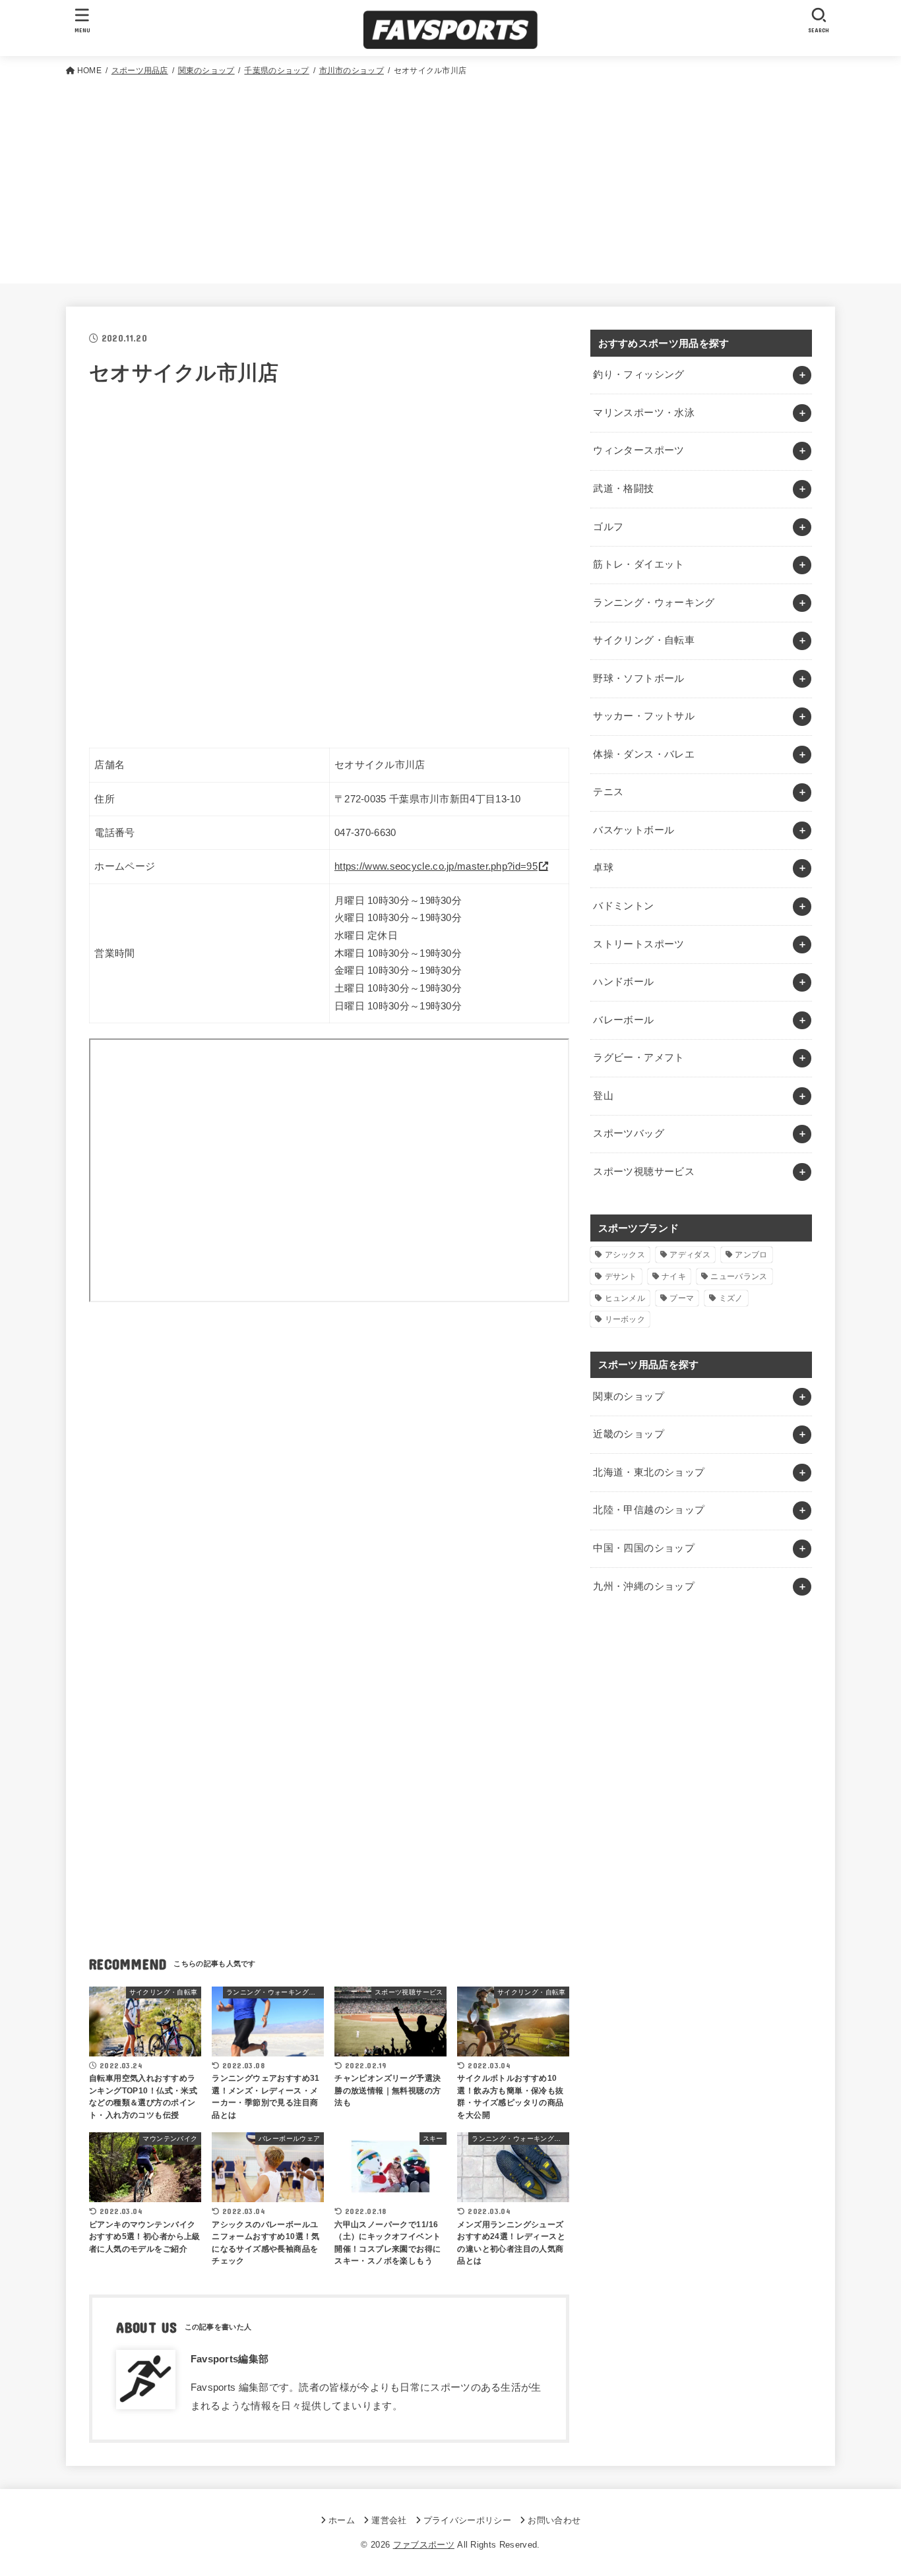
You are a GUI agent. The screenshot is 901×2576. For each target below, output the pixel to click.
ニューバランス (739, 1276)
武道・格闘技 (623, 489)
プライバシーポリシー (467, 2520)
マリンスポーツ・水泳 (644, 413)
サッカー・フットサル (644, 716)
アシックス (625, 1255)
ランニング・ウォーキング (654, 603)
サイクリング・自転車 (644, 640)
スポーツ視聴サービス (644, 1172)
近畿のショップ (629, 1434)
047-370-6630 (365, 833)
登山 (603, 1096)
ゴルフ (608, 527)
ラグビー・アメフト (638, 1058)
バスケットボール (634, 830)
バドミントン (623, 906)
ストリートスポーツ (638, 944)
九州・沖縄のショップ (644, 1586)
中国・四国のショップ (644, 1548)
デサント (621, 1276)
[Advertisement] (450, 177)
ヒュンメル (625, 1298)
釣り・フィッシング (638, 374)
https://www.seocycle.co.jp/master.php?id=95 (436, 866)
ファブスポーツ (424, 2545)
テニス (608, 792)
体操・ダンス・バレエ (644, 754)
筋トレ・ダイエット (638, 564)
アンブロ (751, 1255)
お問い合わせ (554, 2520)
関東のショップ (629, 1396)
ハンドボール (623, 982)
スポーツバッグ (629, 1133)
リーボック (625, 1319)
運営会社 (389, 2520)
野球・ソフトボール (638, 678)
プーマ (682, 1298)
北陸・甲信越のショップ (649, 1510)
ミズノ (731, 1298)
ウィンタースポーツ (638, 450)
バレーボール (623, 1020)
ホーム (342, 2520)
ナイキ (674, 1276)
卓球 (603, 868)
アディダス (690, 1255)
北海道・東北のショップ (649, 1472)
